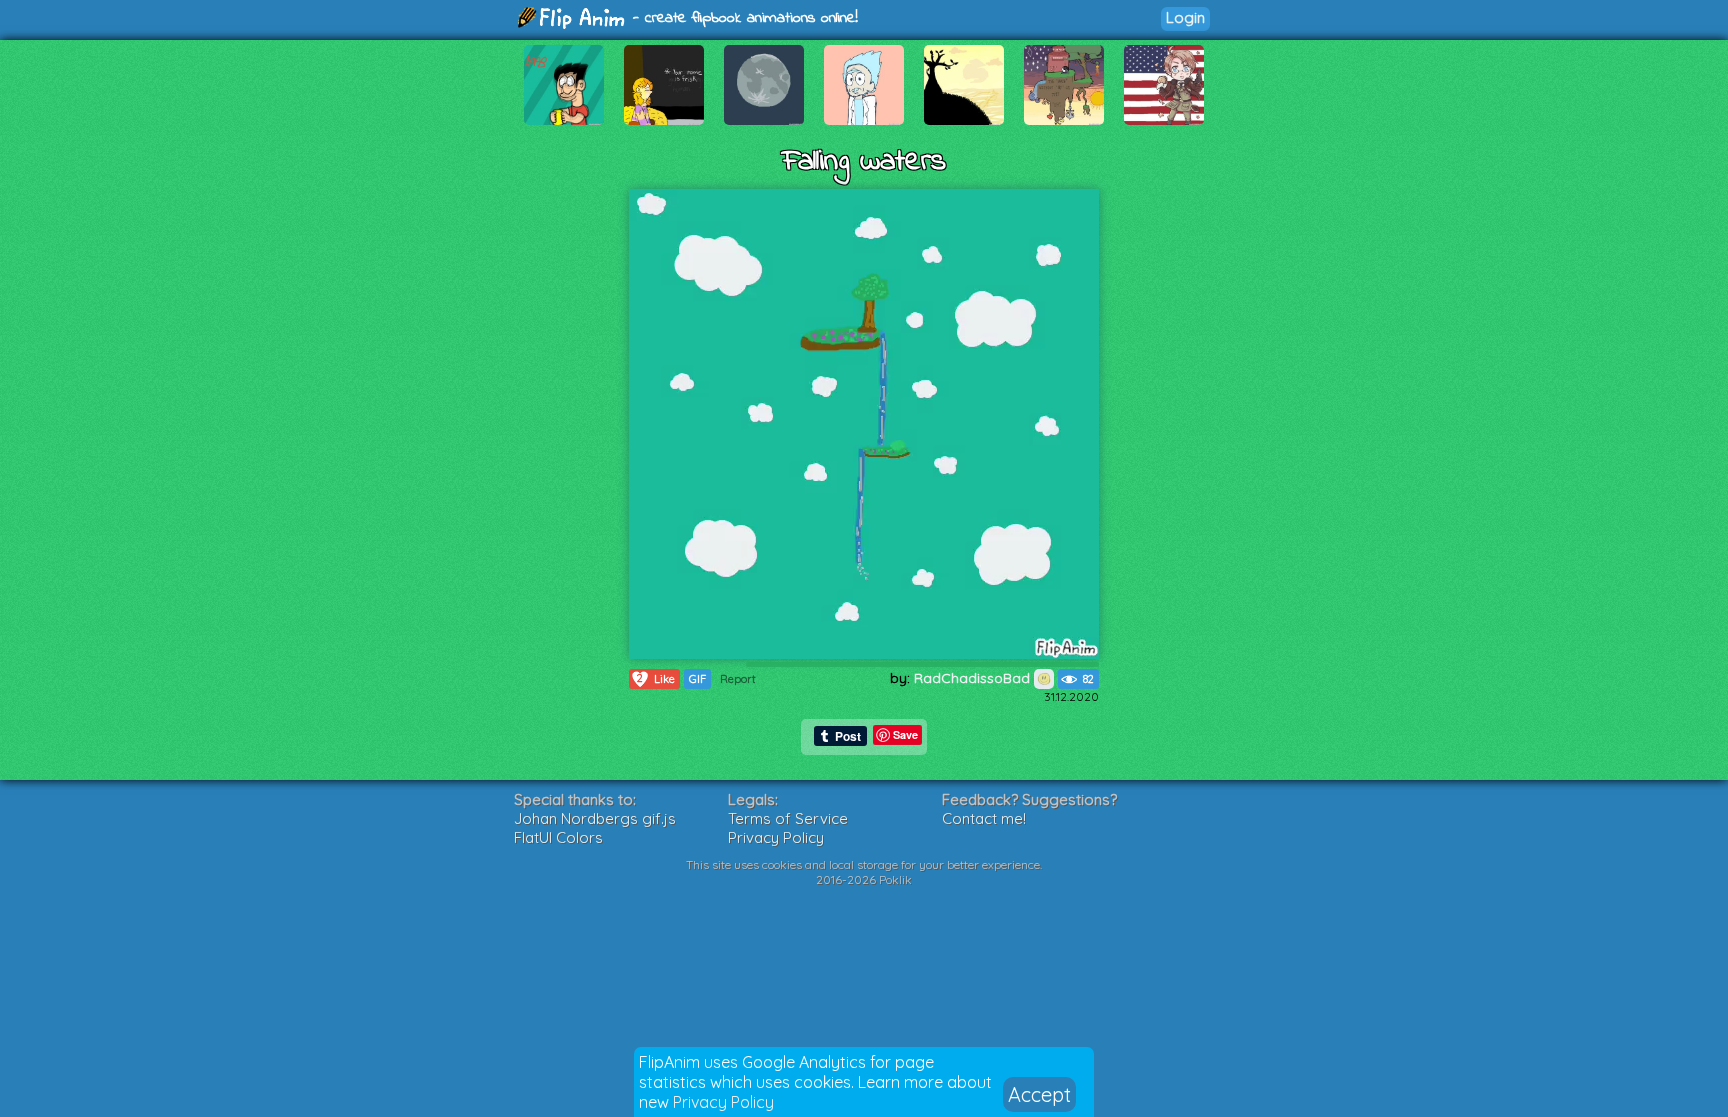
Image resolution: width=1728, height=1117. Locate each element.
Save (905, 734)
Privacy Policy (723, 1102)
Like (656, 678)
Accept (1039, 1094)
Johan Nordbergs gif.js (595, 818)
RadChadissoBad (974, 678)
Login (1185, 17)
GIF (697, 679)
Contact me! (984, 818)
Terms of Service (788, 818)
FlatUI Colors (558, 837)
